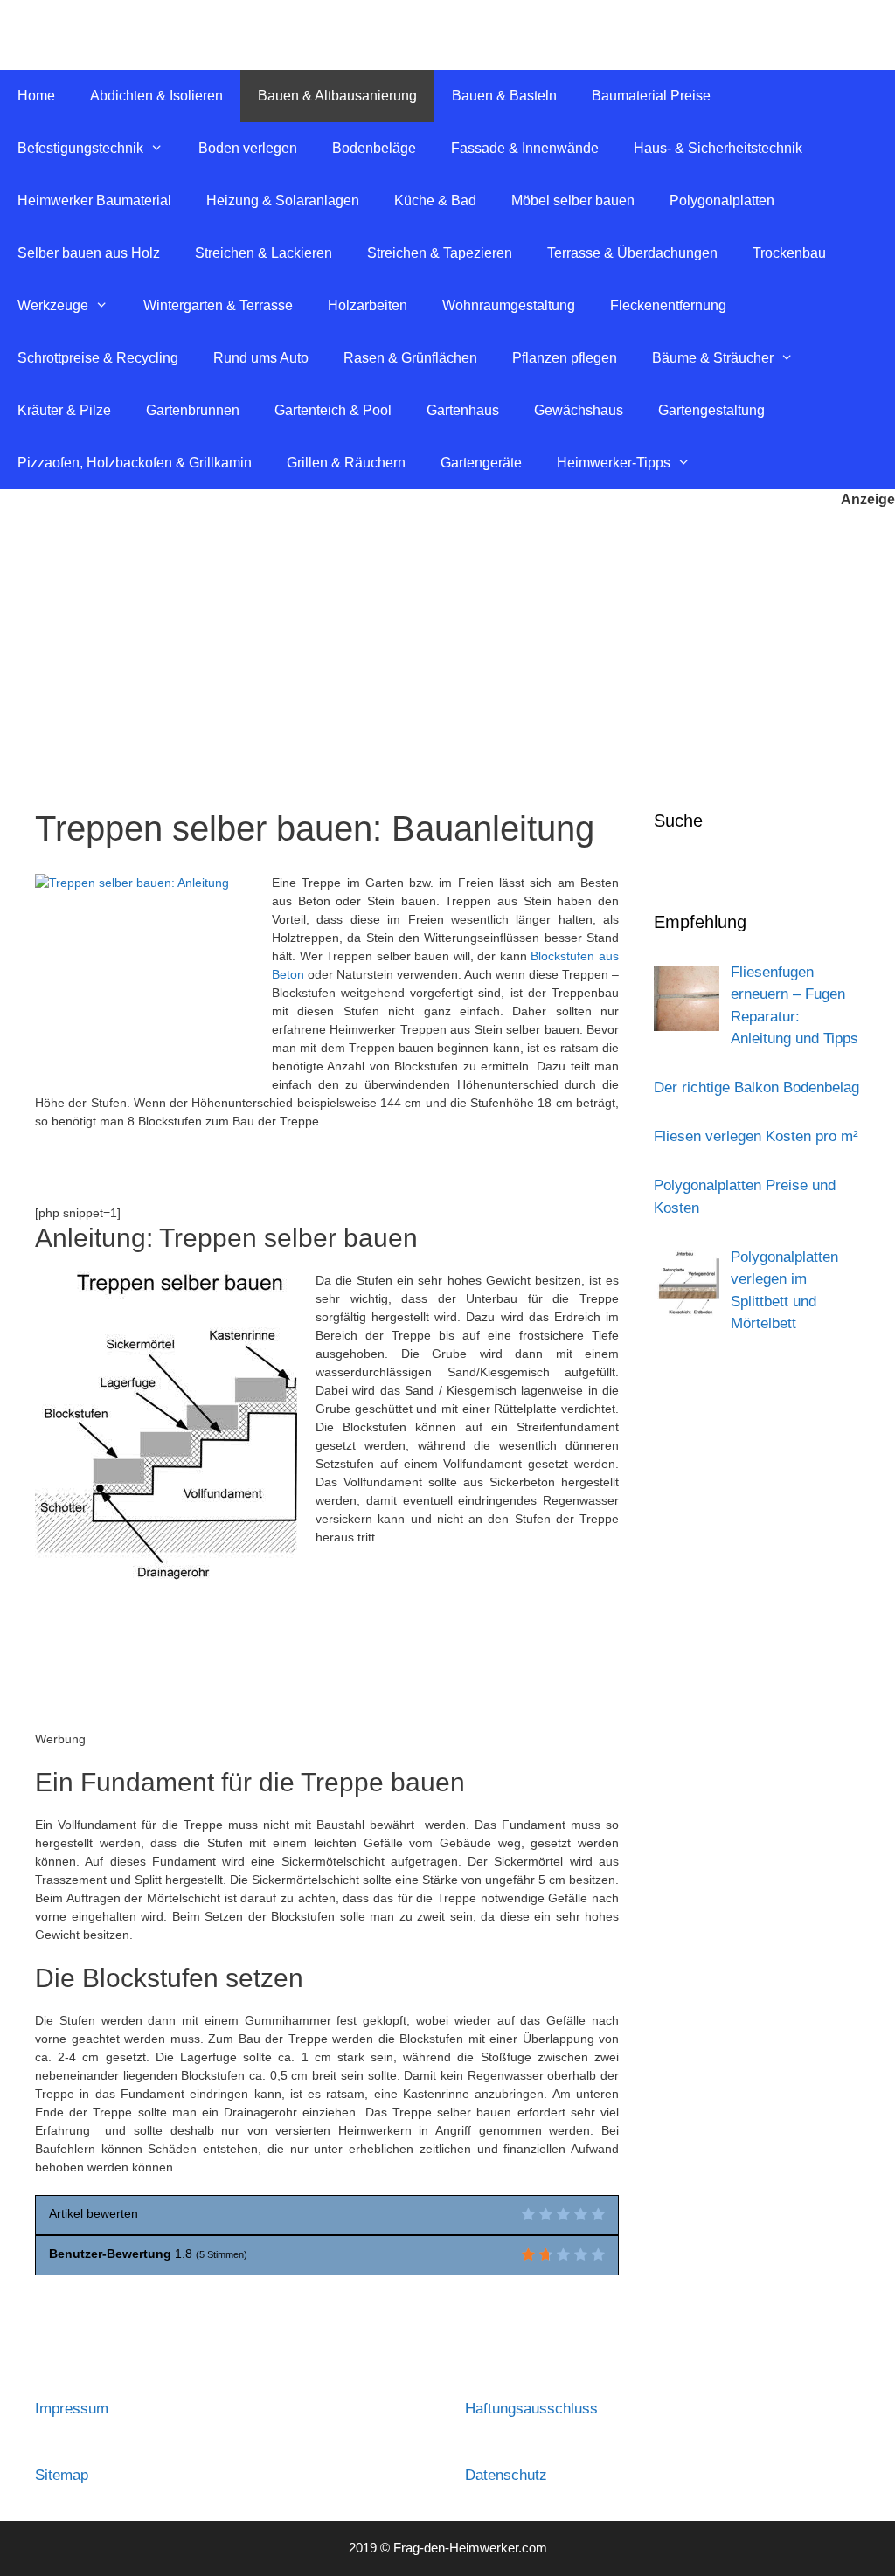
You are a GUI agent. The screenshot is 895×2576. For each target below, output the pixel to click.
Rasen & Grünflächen (410, 358)
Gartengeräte (481, 463)
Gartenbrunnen (193, 410)
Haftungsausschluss (531, 2409)
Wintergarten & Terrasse (218, 305)
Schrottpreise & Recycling (98, 358)
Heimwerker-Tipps (614, 463)
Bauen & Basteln (504, 96)
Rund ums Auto (261, 358)
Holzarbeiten (368, 305)
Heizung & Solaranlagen (283, 201)
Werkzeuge (53, 305)
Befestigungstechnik (80, 148)
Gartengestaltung (711, 410)
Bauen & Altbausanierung (337, 96)
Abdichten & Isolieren (156, 96)
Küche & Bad (435, 201)
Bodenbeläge (374, 148)
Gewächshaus (579, 410)
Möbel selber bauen (573, 201)
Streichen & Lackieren (264, 253)
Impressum (72, 2409)
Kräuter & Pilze (64, 410)
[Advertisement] (447, 641)
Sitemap (62, 2475)
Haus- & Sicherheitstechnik (718, 148)
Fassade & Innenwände (525, 148)
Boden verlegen (248, 148)
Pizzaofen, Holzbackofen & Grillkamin (135, 463)
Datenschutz (506, 2475)
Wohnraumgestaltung (509, 305)
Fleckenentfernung (668, 305)
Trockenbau (789, 253)
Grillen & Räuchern (346, 463)
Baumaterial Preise (651, 96)
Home (36, 96)
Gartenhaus (463, 410)
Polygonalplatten (722, 201)
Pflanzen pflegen (565, 358)
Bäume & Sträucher (713, 358)
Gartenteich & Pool (333, 410)
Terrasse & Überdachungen (632, 253)
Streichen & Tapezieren (440, 253)
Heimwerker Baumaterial (94, 201)
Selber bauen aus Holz (89, 253)
